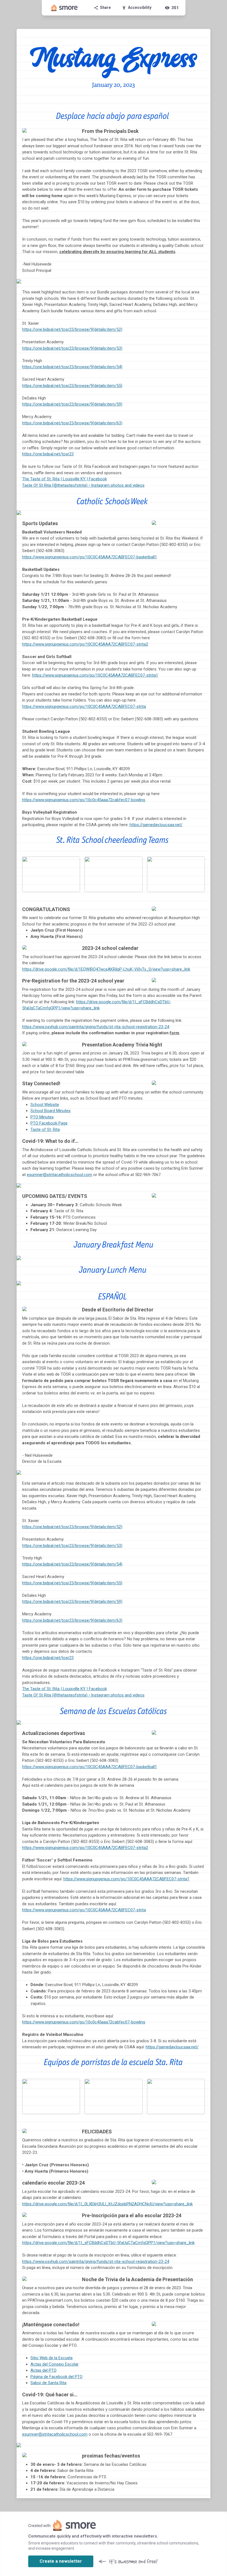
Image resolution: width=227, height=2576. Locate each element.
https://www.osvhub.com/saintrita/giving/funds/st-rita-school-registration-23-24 (96, 1027)
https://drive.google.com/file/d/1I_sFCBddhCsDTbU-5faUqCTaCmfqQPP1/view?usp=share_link (108, 2243)
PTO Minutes (42, 1117)
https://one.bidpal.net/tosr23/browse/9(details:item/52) (72, 329)
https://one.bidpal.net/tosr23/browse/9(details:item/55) (72, 386)
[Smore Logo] (65, 8)
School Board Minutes (51, 1111)
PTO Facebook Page (49, 1123)
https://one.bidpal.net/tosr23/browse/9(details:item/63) (72, 423)
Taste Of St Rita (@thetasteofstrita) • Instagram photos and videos (83, 485)
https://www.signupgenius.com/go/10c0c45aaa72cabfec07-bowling (84, 800)
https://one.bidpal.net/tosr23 (48, 454)
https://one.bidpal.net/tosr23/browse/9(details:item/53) (72, 348)
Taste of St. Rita (45, 1130)
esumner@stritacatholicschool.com (60, 1175)
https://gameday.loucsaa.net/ (156, 825)
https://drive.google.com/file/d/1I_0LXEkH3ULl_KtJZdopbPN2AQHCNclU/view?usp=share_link (107, 2204)
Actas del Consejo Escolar (55, 2364)
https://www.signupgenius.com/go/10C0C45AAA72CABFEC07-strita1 (95, 675)
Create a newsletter (61, 2561)
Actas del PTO (43, 2370)
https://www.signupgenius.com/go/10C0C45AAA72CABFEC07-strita (84, 706)
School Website (45, 1105)
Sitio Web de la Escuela (51, 2358)
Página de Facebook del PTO (56, 2377)
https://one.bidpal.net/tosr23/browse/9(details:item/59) (72, 404)
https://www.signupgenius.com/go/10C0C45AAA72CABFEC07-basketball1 (90, 557)
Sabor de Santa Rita (48, 2383)
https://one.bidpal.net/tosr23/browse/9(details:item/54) (72, 367)
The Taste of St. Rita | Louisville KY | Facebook (65, 479)
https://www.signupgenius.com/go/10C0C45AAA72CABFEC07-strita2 (85, 644)
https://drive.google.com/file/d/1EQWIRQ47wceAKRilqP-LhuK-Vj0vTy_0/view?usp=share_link (106, 969)
